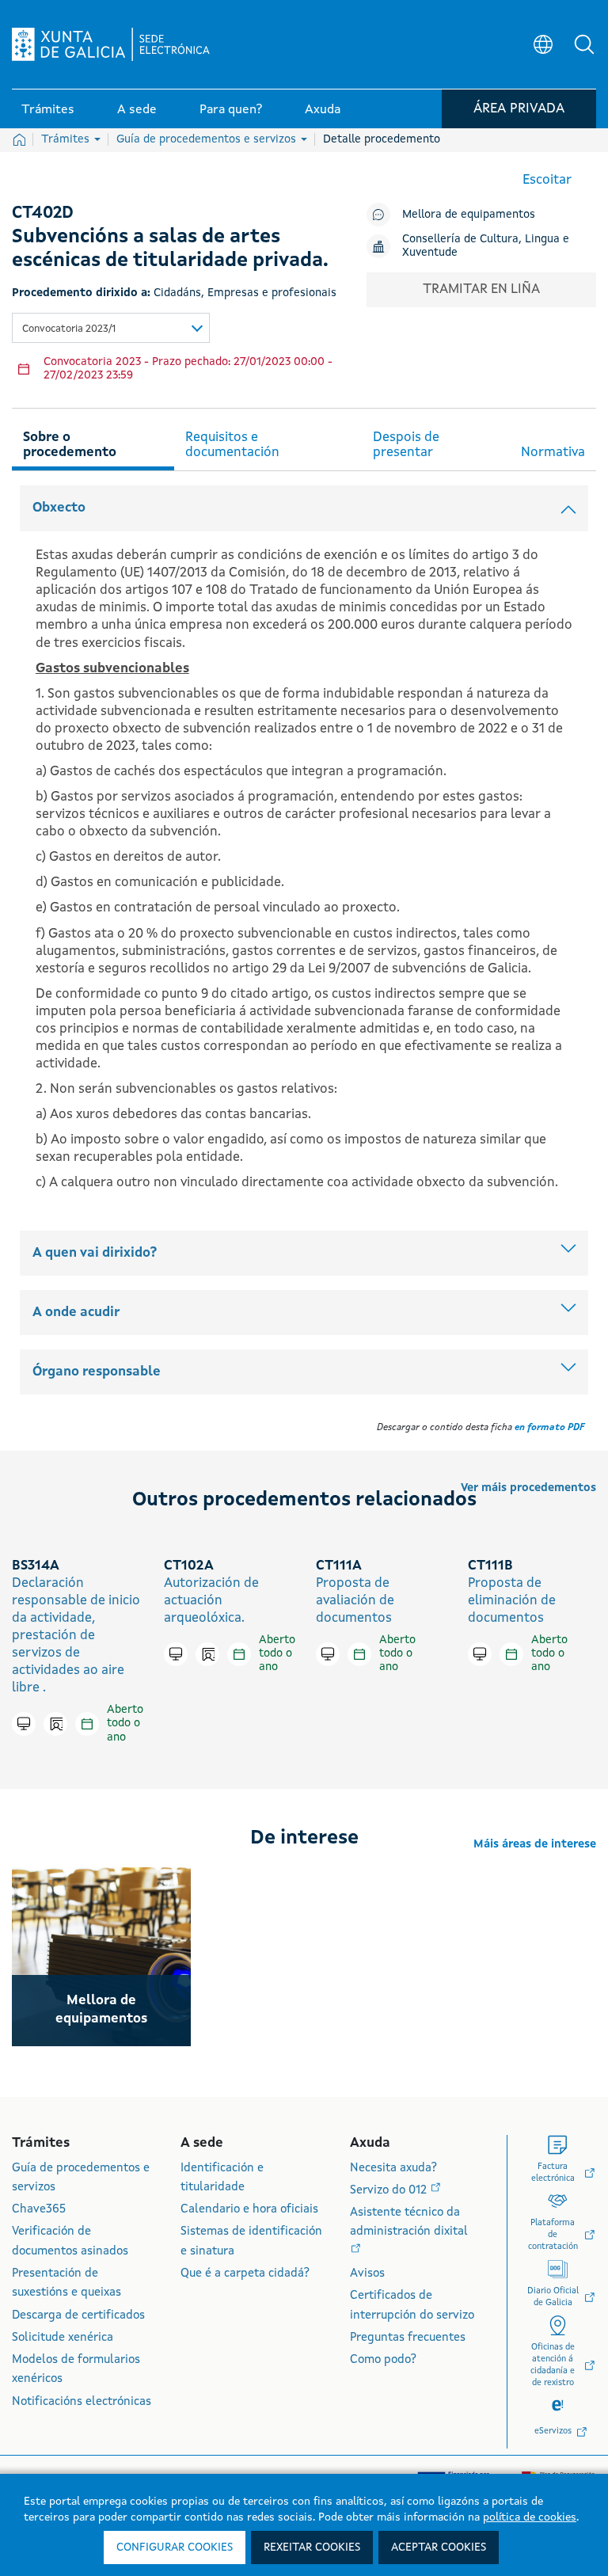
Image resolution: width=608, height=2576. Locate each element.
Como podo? (383, 2360)
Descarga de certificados (78, 2316)
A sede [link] (137, 110)
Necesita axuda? (393, 2169)
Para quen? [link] (231, 110)
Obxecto (59, 508)
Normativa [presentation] (553, 453)
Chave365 (39, 2210)
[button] (584, 44)
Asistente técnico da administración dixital (409, 2222)
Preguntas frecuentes (408, 2338)
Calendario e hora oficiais (249, 2210)
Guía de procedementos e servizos (208, 139)
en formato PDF (549, 1428)
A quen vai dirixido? (95, 1253)
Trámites (67, 139)
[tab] (93, 443)
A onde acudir (76, 1313)
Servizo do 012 (390, 2191)
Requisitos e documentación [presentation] (232, 445)
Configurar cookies (175, 2547)
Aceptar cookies (439, 2547)
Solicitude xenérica (63, 2338)
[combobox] (111, 328)
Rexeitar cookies (312, 2547)
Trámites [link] (48, 110)
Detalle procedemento (382, 139)
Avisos (367, 2274)
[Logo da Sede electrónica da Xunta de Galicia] (111, 44)
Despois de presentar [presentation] (406, 445)
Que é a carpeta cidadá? (245, 2274)
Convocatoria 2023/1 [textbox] (69, 329)
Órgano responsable (97, 1372)
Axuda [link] (323, 110)
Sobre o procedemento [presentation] (70, 445)
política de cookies (530, 2517)
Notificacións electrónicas (82, 2402)
